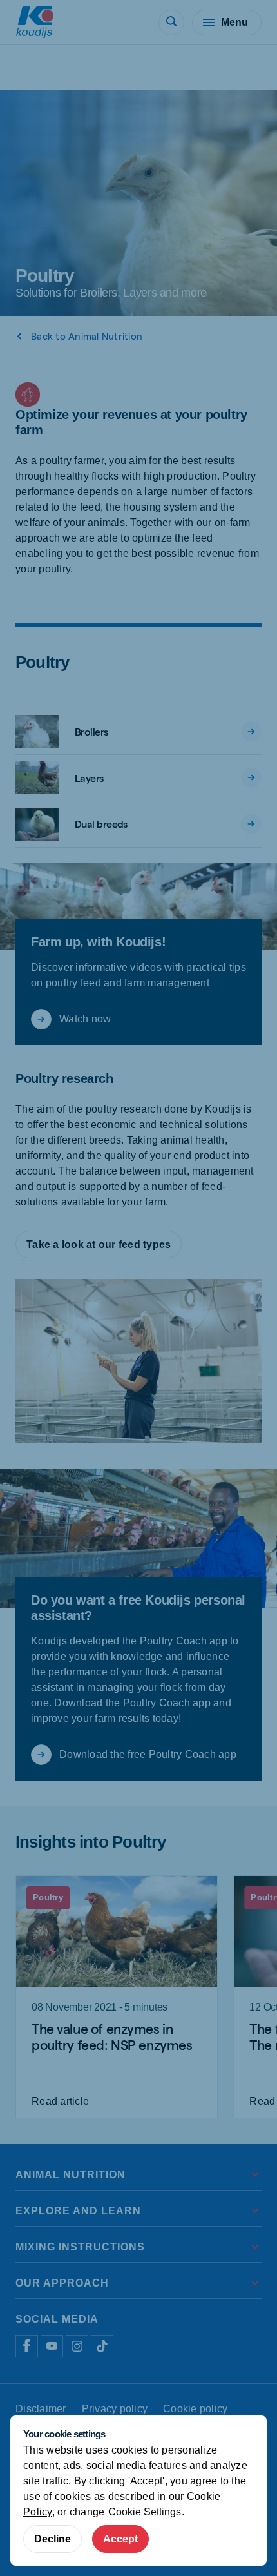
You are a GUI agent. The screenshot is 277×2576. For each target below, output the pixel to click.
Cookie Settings (145, 2512)
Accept (120, 2539)
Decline (53, 2539)
